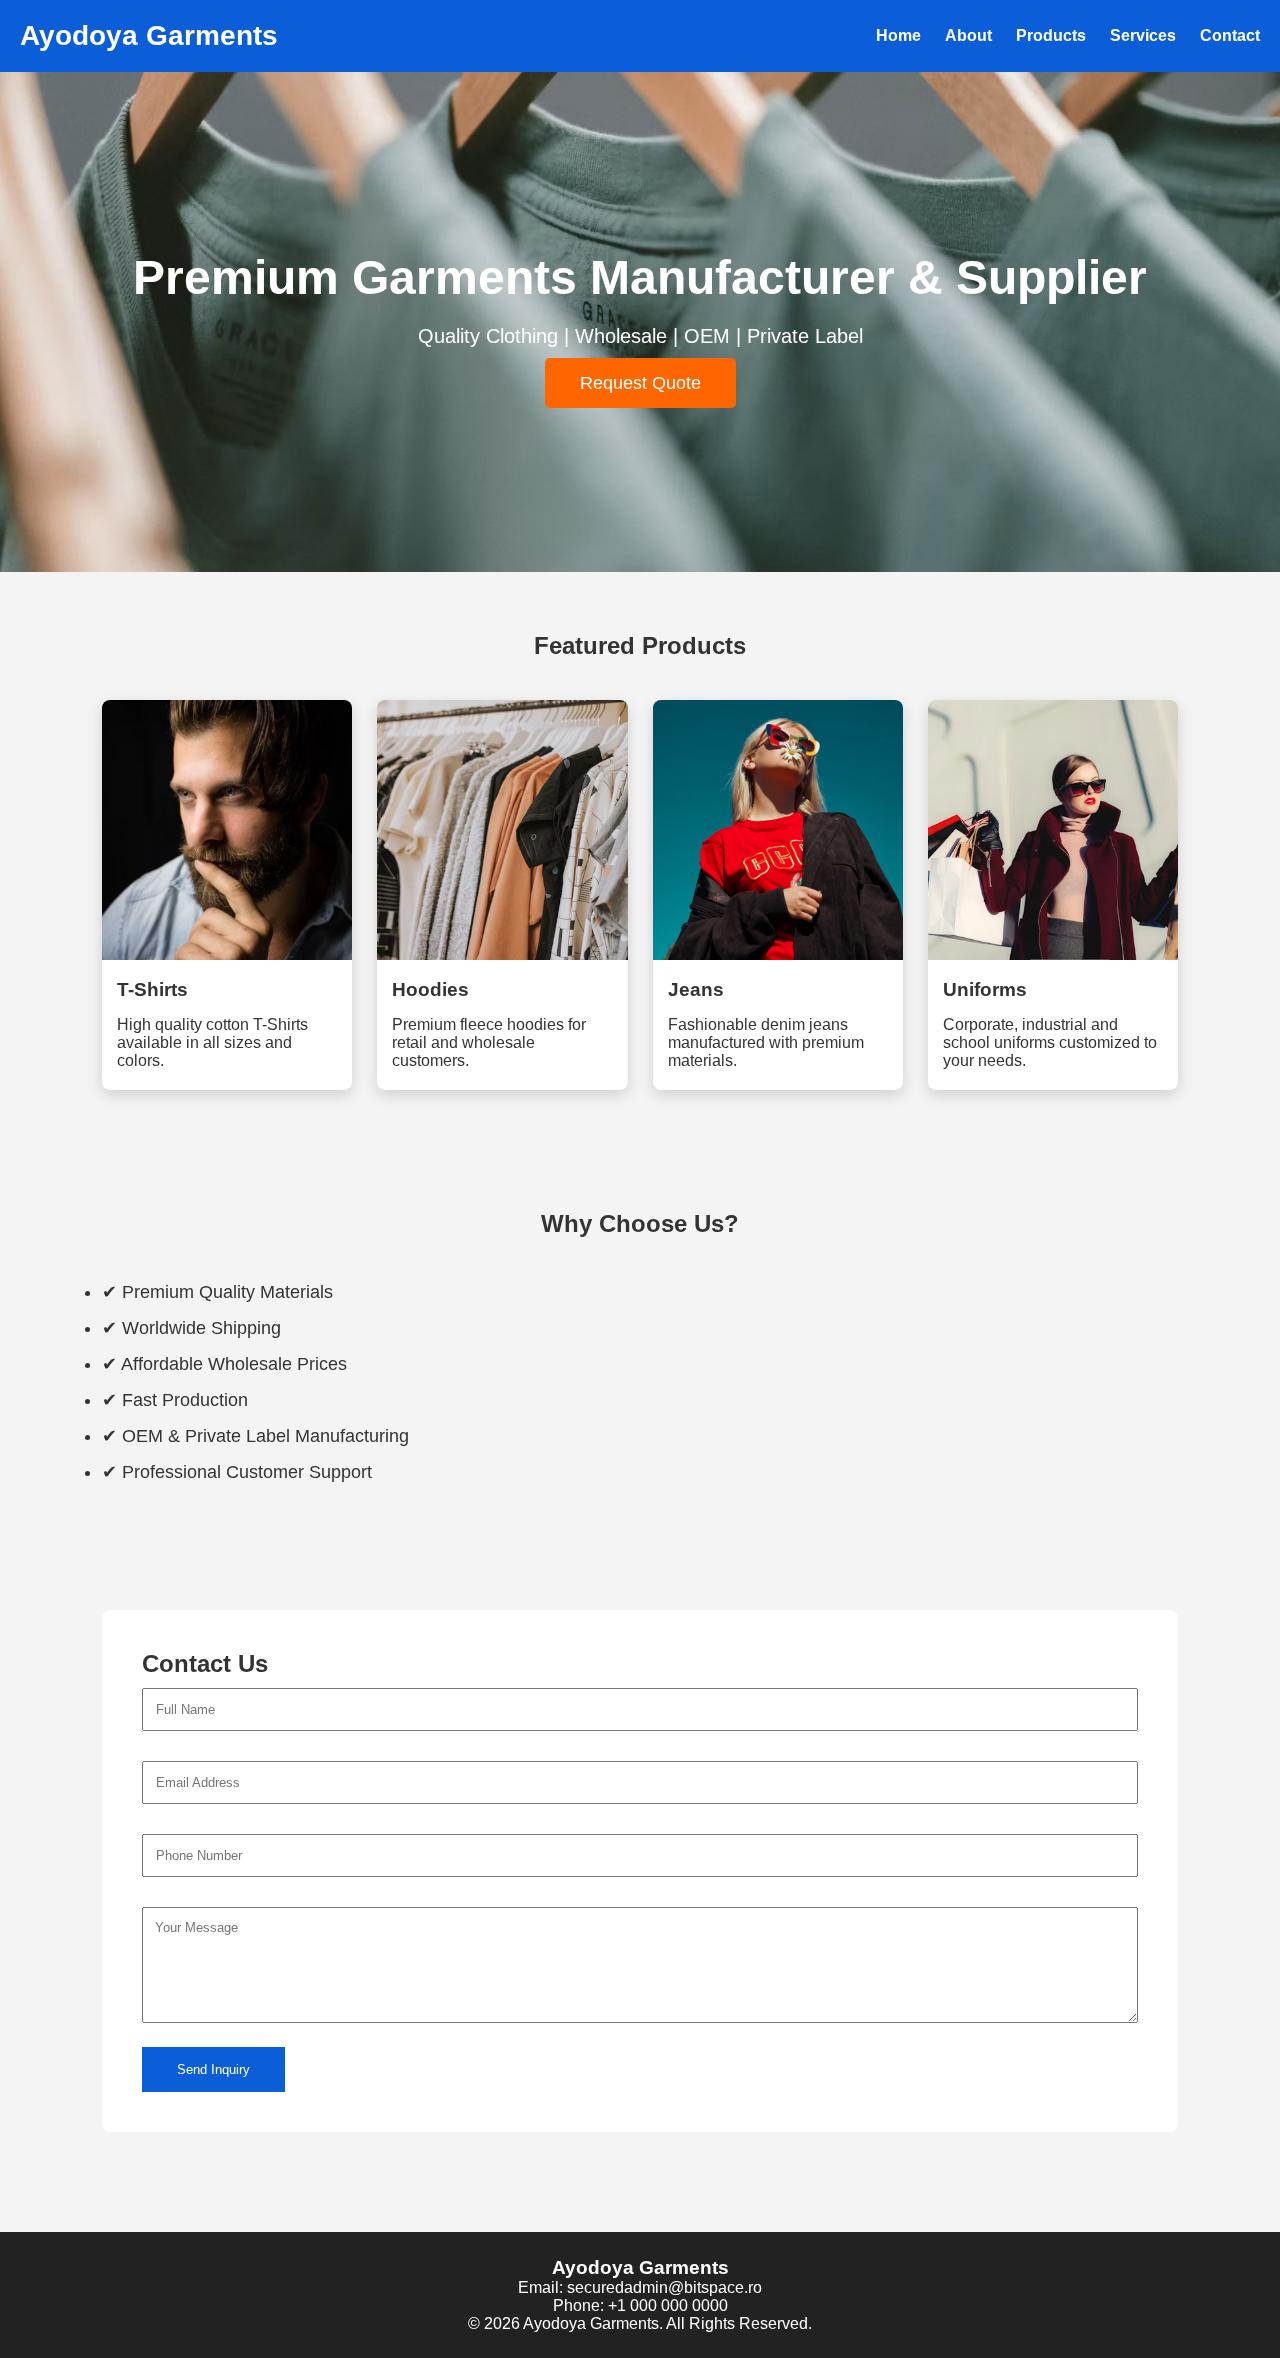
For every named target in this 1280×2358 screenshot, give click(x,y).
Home (898, 35)
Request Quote (640, 383)
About (968, 35)
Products (1051, 35)
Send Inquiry (213, 2069)
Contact (1230, 35)
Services (1143, 35)
